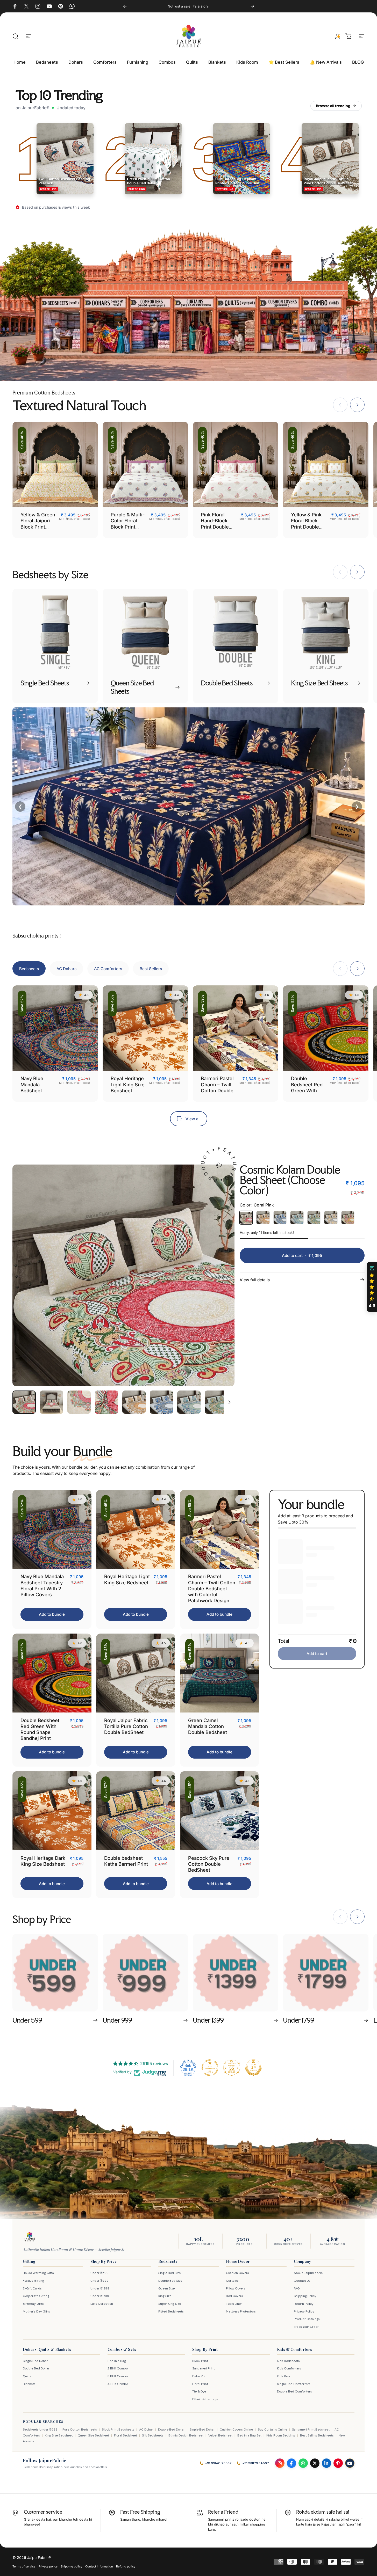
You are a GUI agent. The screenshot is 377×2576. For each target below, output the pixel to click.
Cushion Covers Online (236, 2429)
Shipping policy (71, 2566)
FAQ (297, 2288)
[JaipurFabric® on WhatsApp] (72, 6)
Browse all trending (333, 106)
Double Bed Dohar (36, 2368)
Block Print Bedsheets (118, 2429)
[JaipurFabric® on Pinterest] (61, 6)
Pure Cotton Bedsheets (80, 2429)
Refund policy (126, 2566)
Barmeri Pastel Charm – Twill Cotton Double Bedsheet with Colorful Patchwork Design (212, 1588)
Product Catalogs (307, 2319)
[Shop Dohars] (105, 325)
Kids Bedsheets (288, 2361)
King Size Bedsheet (59, 2435)
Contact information (99, 2566)
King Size (165, 2296)
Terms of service (24, 2566)
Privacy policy (48, 2566)
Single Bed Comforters (294, 2384)
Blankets (29, 2384)
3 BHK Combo (118, 2376)
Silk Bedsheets (153, 2435)
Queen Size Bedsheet (93, 2435)
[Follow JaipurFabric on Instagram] (280, 2463)
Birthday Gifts (33, 2304)
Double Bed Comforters (294, 2391)
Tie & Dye (199, 2391)
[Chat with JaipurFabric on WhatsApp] (303, 2463)
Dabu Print (200, 2376)
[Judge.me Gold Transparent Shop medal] (210, 2068)
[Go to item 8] (216, 1402)
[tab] (29, 969)
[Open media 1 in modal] (123, 1275)
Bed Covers (234, 2296)
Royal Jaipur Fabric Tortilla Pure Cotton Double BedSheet (126, 1726)
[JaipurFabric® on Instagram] (38, 6)
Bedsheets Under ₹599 (40, 2429)
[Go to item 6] (161, 1402)
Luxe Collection (102, 2304)
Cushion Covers (237, 2273)
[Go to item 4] (106, 1402)
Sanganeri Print (204, 2368)
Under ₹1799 (100, 2296)
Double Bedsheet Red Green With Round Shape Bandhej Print (307, 1090)
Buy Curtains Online (272, 2429)
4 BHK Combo (118, 2384)
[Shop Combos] (322, 325)
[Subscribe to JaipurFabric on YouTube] (350, 2463)
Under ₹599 (99, 2273)
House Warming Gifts (38, 2273)
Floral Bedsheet (126, 2435)
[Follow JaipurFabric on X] (315, 2463)
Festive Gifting (33, 2281)
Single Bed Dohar (35, 2361)
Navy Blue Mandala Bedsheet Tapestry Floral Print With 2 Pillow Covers (37, 1093)
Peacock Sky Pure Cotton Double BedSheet (209, 1864)
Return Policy (304, 2304)
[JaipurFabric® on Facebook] (15, 6)
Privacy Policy (304, 2311)
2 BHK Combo (118, 2368)
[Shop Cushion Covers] (279, 325)
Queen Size (166, 2288)
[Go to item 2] (52, 1402)
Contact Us (302, 2281)
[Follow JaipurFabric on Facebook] (291, 2463)
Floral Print (200, 2384)
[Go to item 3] (79, 1402)
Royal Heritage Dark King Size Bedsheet (43, 1861)
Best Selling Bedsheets (317, 2435)
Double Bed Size (170, 2281)
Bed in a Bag (117, 2361)
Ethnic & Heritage (205, 2399)
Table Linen (234, 2304)
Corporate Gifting (36, 2296)
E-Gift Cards (32, 2288)
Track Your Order (306, 2327)
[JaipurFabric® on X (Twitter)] (26, 6)
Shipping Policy (305, 2296)
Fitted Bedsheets (171, 2311)
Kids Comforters (289, 2368)
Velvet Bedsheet (220, 2435)
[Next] (252, 6)
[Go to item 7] (189, 1402)
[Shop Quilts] (236, 325)
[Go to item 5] (134, 1402)
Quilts (27, 2376)
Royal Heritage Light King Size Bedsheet (128, 1084)
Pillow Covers (236, 2288)
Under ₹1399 (100, 2288)
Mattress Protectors (241, 2311)
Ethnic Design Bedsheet (186, 2435)
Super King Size (170, 2304)
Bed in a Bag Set (249, 2435)
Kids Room (285, 2376)
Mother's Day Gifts (36, 2311)
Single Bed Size (169, 2273)
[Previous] (125, 6)
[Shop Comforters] (151, 325)
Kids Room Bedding (281, 2435)
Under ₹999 (99, 2281)
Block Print (200, 2361)
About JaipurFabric (308, 2273)
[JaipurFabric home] (30, 2237)
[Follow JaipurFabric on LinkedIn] (326, 2463)
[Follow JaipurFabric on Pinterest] (338, 2463)
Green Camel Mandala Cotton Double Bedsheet (208, 1726)
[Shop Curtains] (194, 325)
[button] (372, 1287)
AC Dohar (146, 2429)
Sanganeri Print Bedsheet (311, 2429)
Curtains (232, 2281)
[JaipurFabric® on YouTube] (49, 6)
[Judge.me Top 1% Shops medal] (253, 2068)
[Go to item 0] (24, 1402)
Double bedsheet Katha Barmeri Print (126, 1861)
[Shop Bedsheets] (60, 325)
